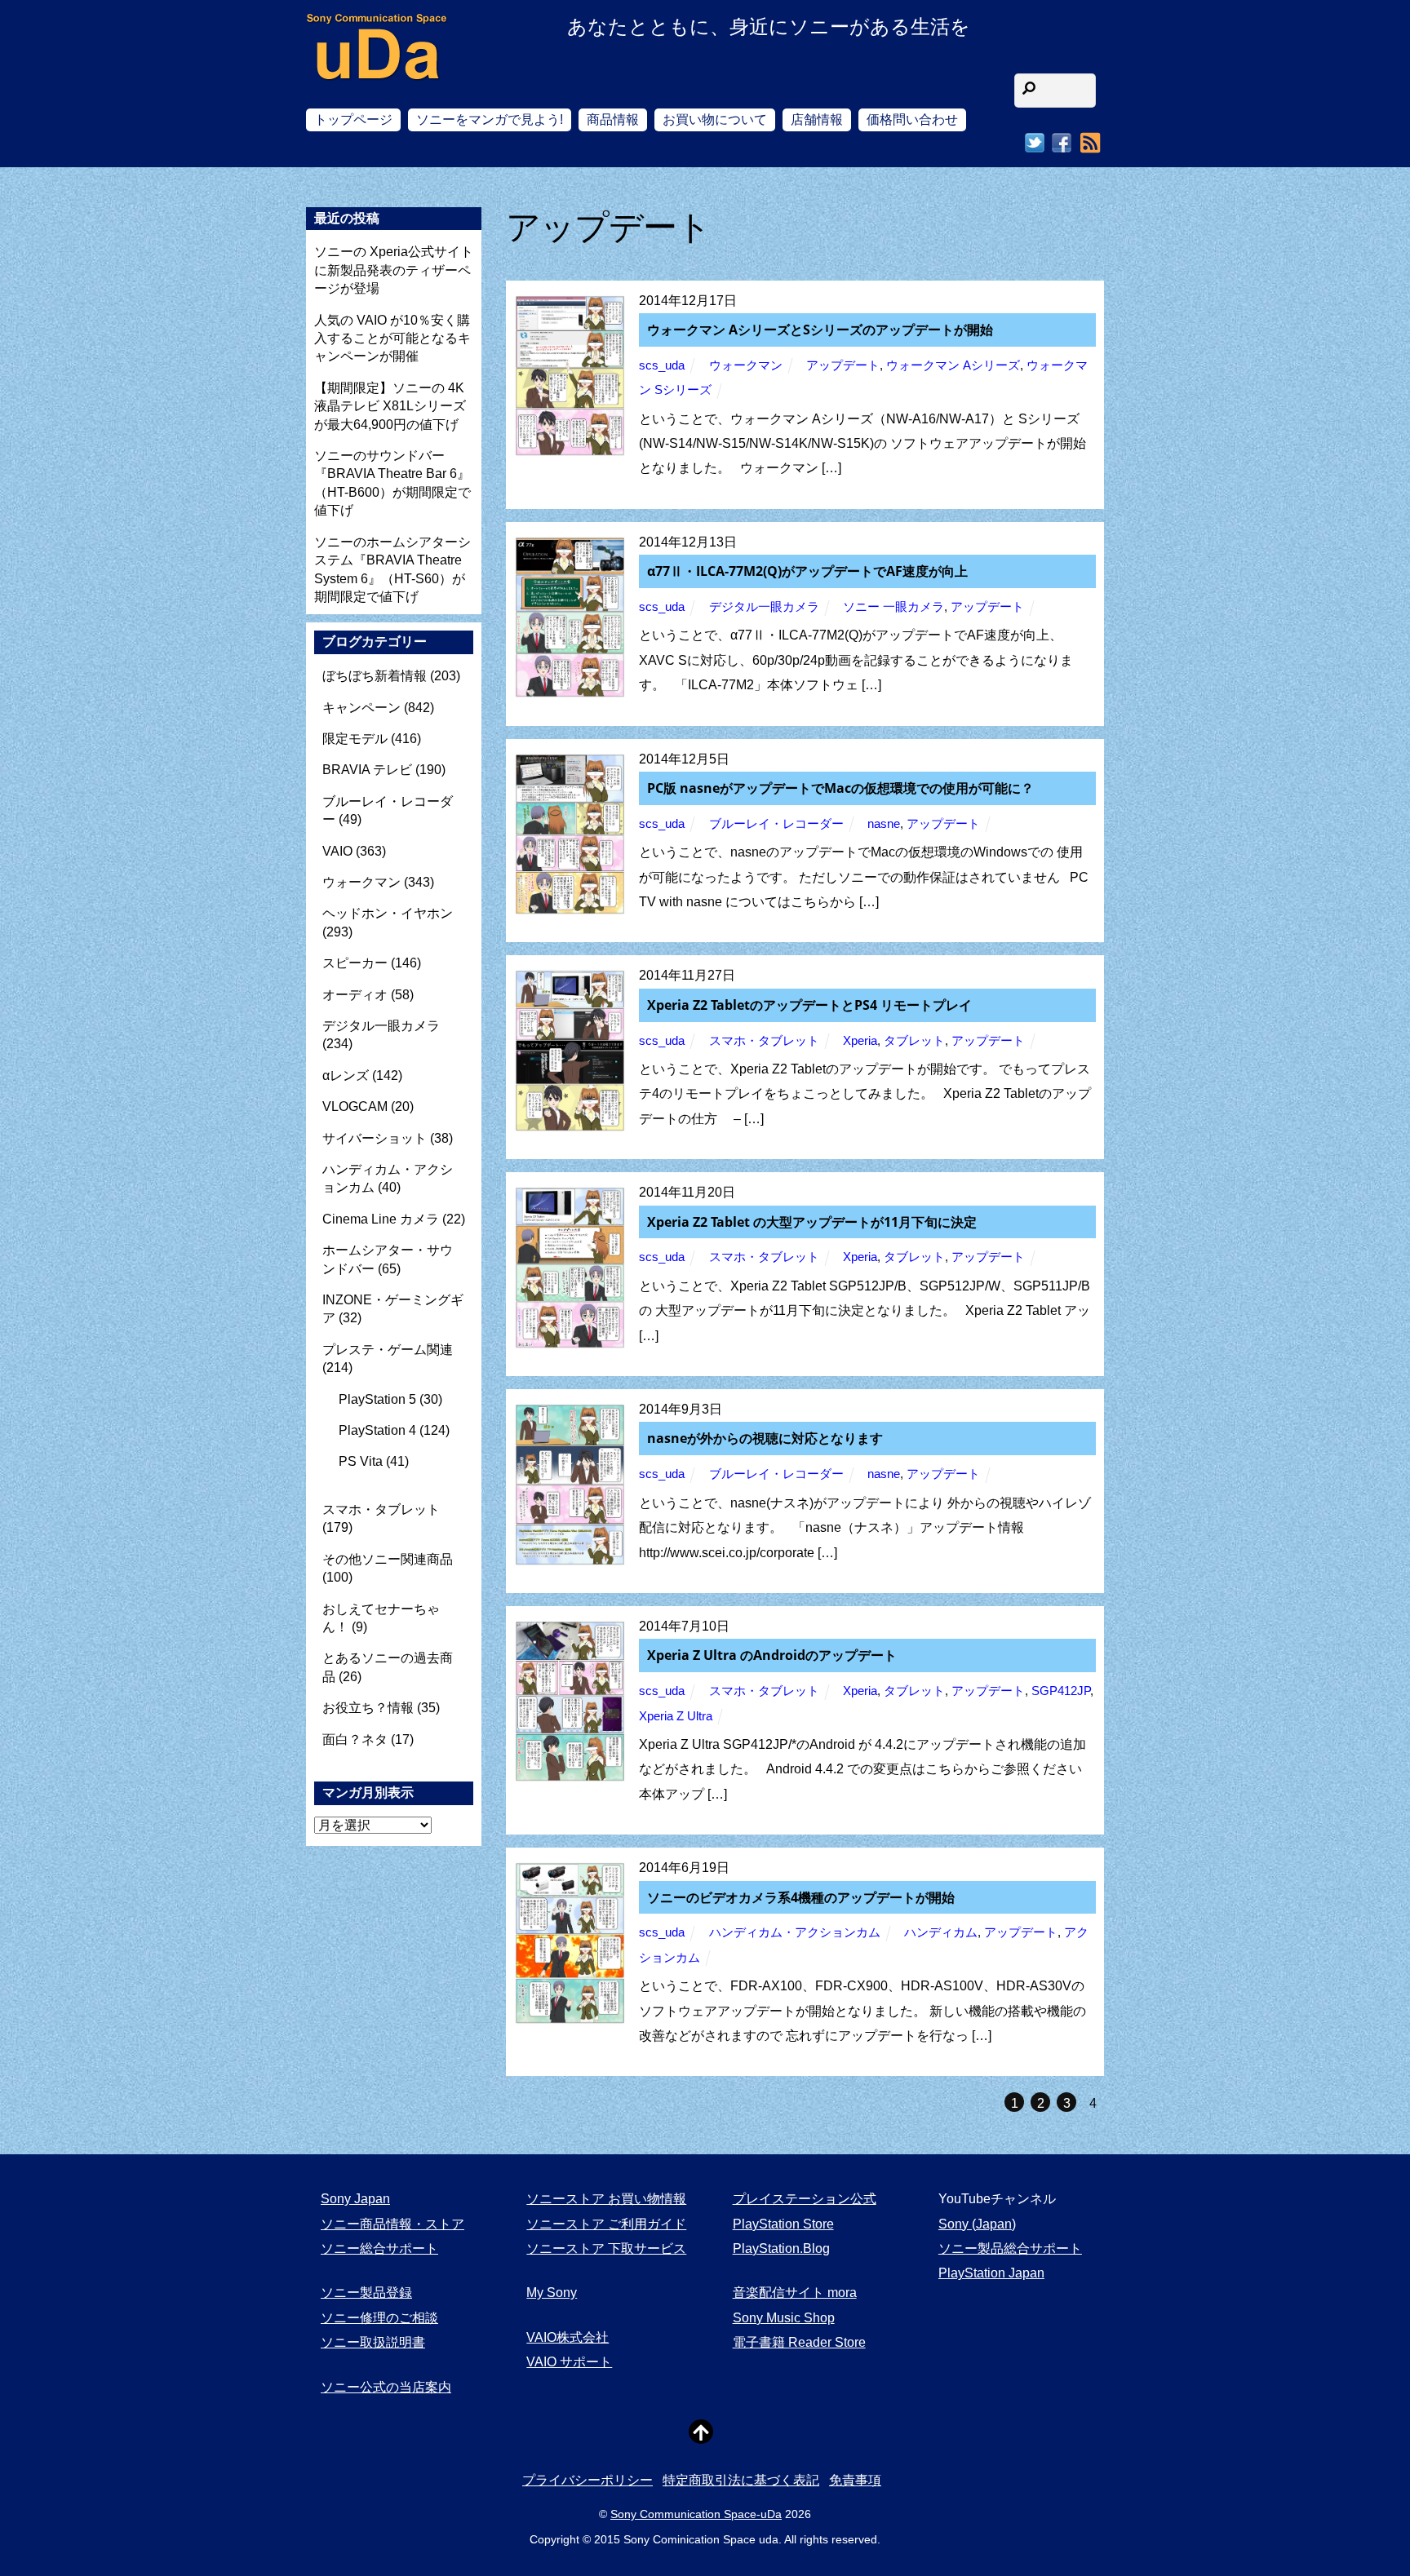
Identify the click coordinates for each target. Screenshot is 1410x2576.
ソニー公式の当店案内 (386, 2387)
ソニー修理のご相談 (379, 2318)
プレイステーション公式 (805, 2199)
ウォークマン (746, 365)
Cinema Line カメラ (381, 1219)
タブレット (914, 1041)
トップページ (353, 120)
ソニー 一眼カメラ (893, 607)
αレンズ (346, 1076)
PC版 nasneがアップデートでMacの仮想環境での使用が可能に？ (840, 788)
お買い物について (715, 120)
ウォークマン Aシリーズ (953, 365)
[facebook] (1062, 143)
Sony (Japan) (977, 2224)
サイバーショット (375, 1138)
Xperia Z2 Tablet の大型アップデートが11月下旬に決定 (812, 1222)
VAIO (337, 851)
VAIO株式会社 (568, 2337)
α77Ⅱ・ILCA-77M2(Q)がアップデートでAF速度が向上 (807, 571)
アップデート (843, 365)
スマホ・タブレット (764, 1041)
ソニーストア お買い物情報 (606, 2199)
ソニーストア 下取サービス (606, 2248)
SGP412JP (1061, 1691)
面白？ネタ (355, 1739)
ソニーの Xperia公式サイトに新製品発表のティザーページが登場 (394, 270)
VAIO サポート (569, 2362)
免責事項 (855, 2480)
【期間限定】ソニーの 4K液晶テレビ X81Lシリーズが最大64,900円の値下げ (390, 406)
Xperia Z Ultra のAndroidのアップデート (772, 1655)
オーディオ (355, 995)
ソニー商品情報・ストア (392, 2224)
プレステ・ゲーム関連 (388, 1350)
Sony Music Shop (784, 2318)
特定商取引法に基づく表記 (741, 2480)
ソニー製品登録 (366, 2293)
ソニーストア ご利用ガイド (606, 2224)
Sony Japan (355, 2199)
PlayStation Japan (991, 2273)
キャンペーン (361, 708)
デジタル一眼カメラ (764, 607)
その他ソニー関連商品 (388, 1559)
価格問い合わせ (912, 120)
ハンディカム (941, 1932)
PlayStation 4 (377, 1430)
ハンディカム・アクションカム (795, 1932)
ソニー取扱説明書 (373, 2342)
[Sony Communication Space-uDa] (377, 66)
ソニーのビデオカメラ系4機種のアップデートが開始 (801, 1897)
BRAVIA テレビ (367, 770)
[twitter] (1035, 143)
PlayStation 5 (377, 1399)
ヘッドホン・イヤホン (388, 913)
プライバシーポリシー (587, 2480)
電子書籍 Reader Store (799, 2342)
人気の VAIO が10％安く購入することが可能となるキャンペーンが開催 (392, 339)
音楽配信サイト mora (795, 2293)
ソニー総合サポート (379, 2248)
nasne (884, 824)
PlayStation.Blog (781, 2248)
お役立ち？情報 (368, 1708)
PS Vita (361, 1461)
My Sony (552, 2293)
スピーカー (355, 963)
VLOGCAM (355, 1107)
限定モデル (355, 739)
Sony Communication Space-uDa (696, 2514)
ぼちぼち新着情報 (375, 676)
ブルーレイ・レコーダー (776, 824)
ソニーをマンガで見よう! (490, 120)
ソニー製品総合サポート (1010, 2248)
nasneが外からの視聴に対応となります (765, 1438)
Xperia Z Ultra (676, 1716)
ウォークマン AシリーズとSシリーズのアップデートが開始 (820, 330)
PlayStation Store (783, 2224)
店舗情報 (817, 120)
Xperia (860, 1041)
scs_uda (662, 365)
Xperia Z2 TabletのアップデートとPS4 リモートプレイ (809, 1005)
